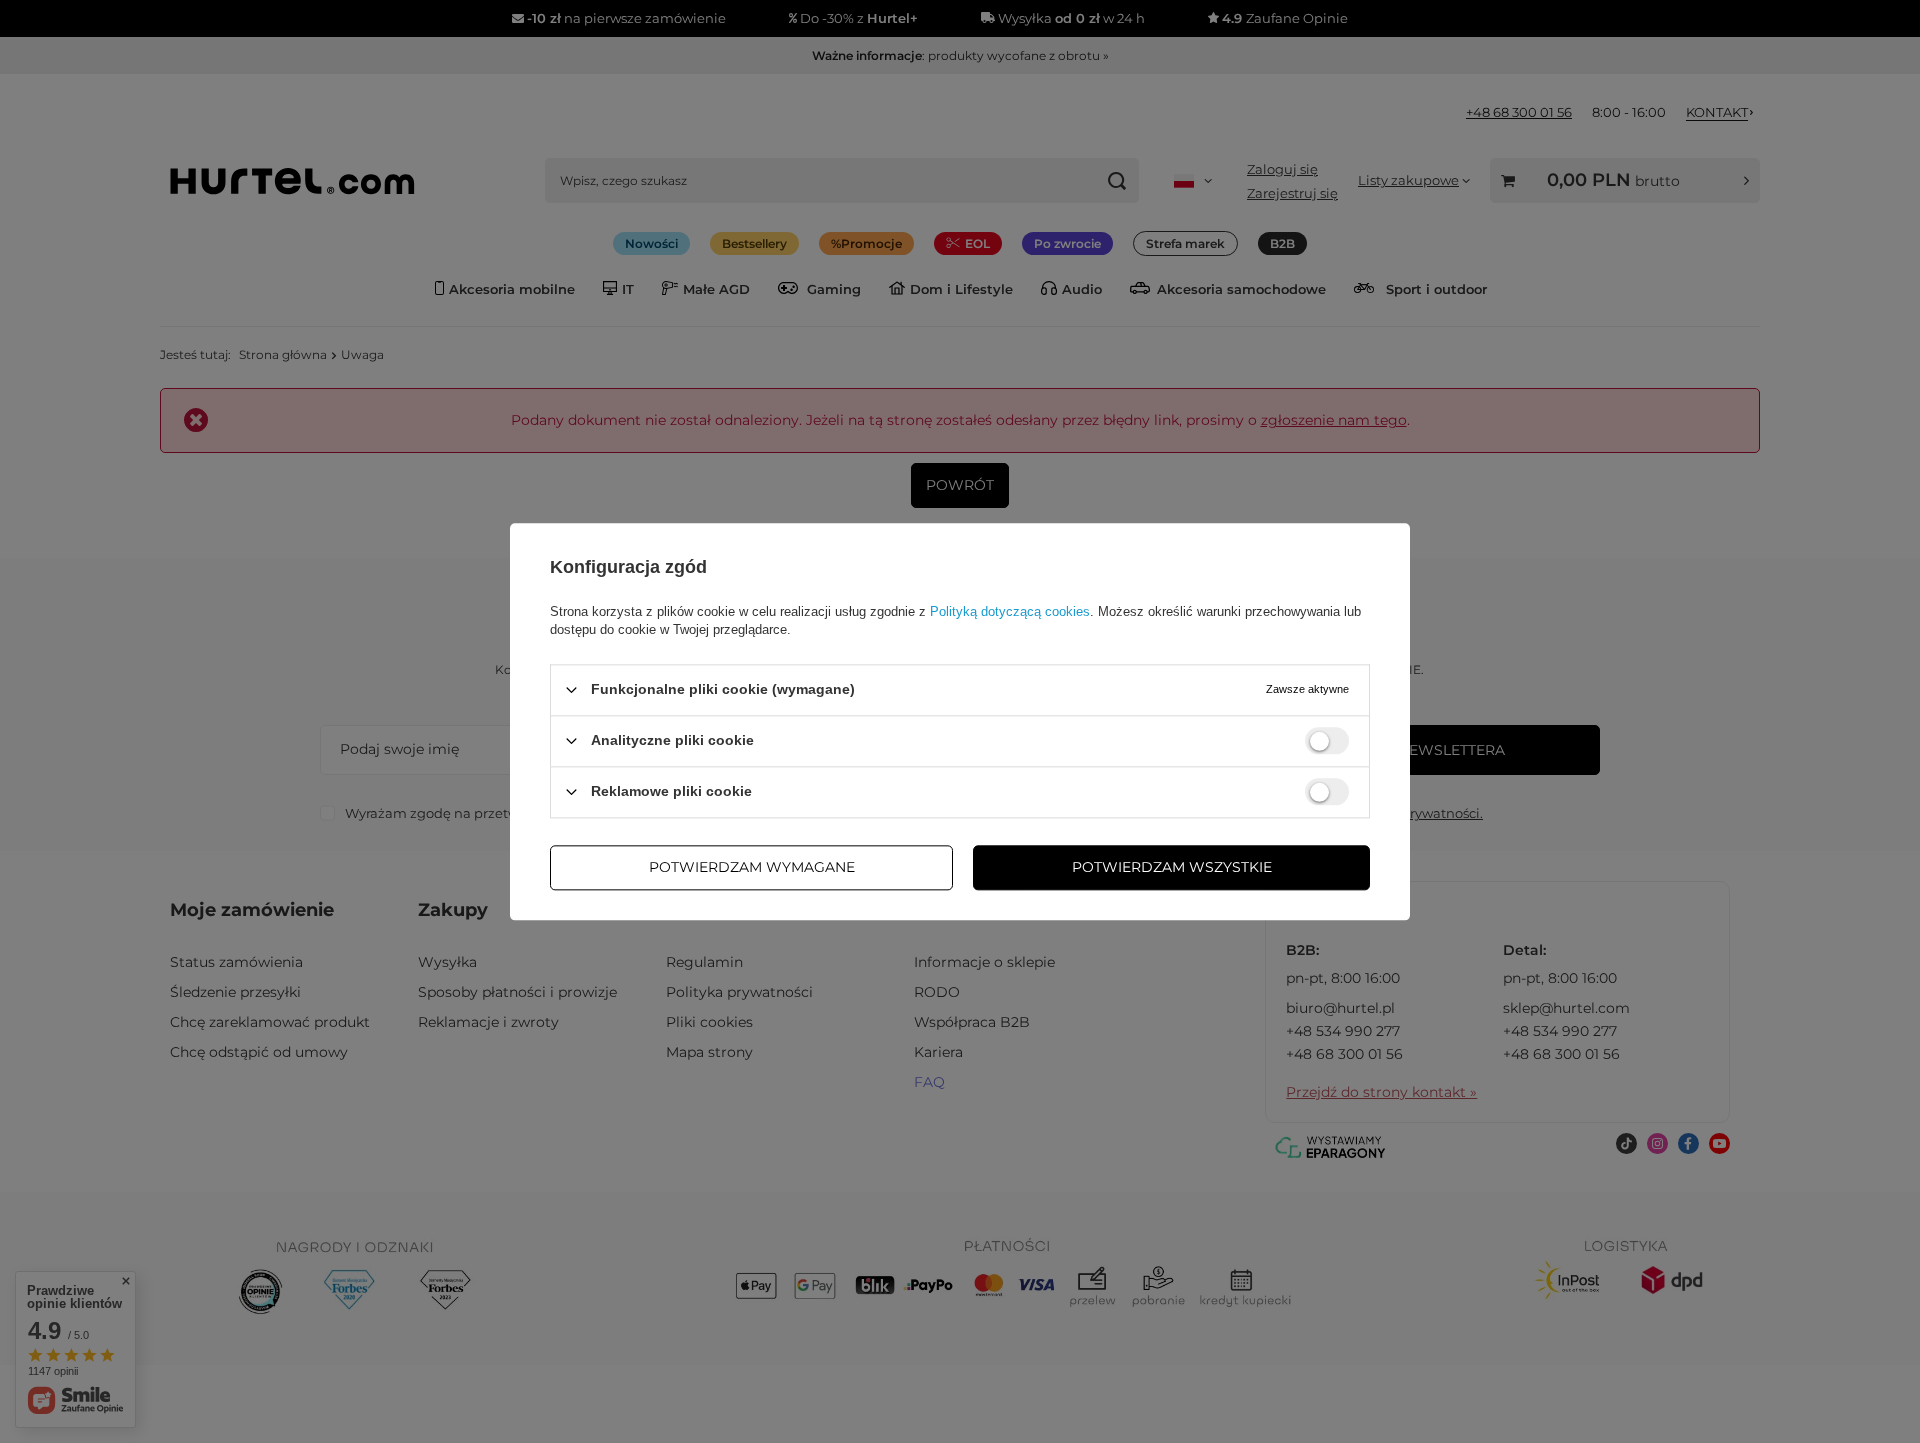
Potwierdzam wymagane (752, 867)
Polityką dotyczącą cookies (1010, 611)
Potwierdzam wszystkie (1172, 867)
